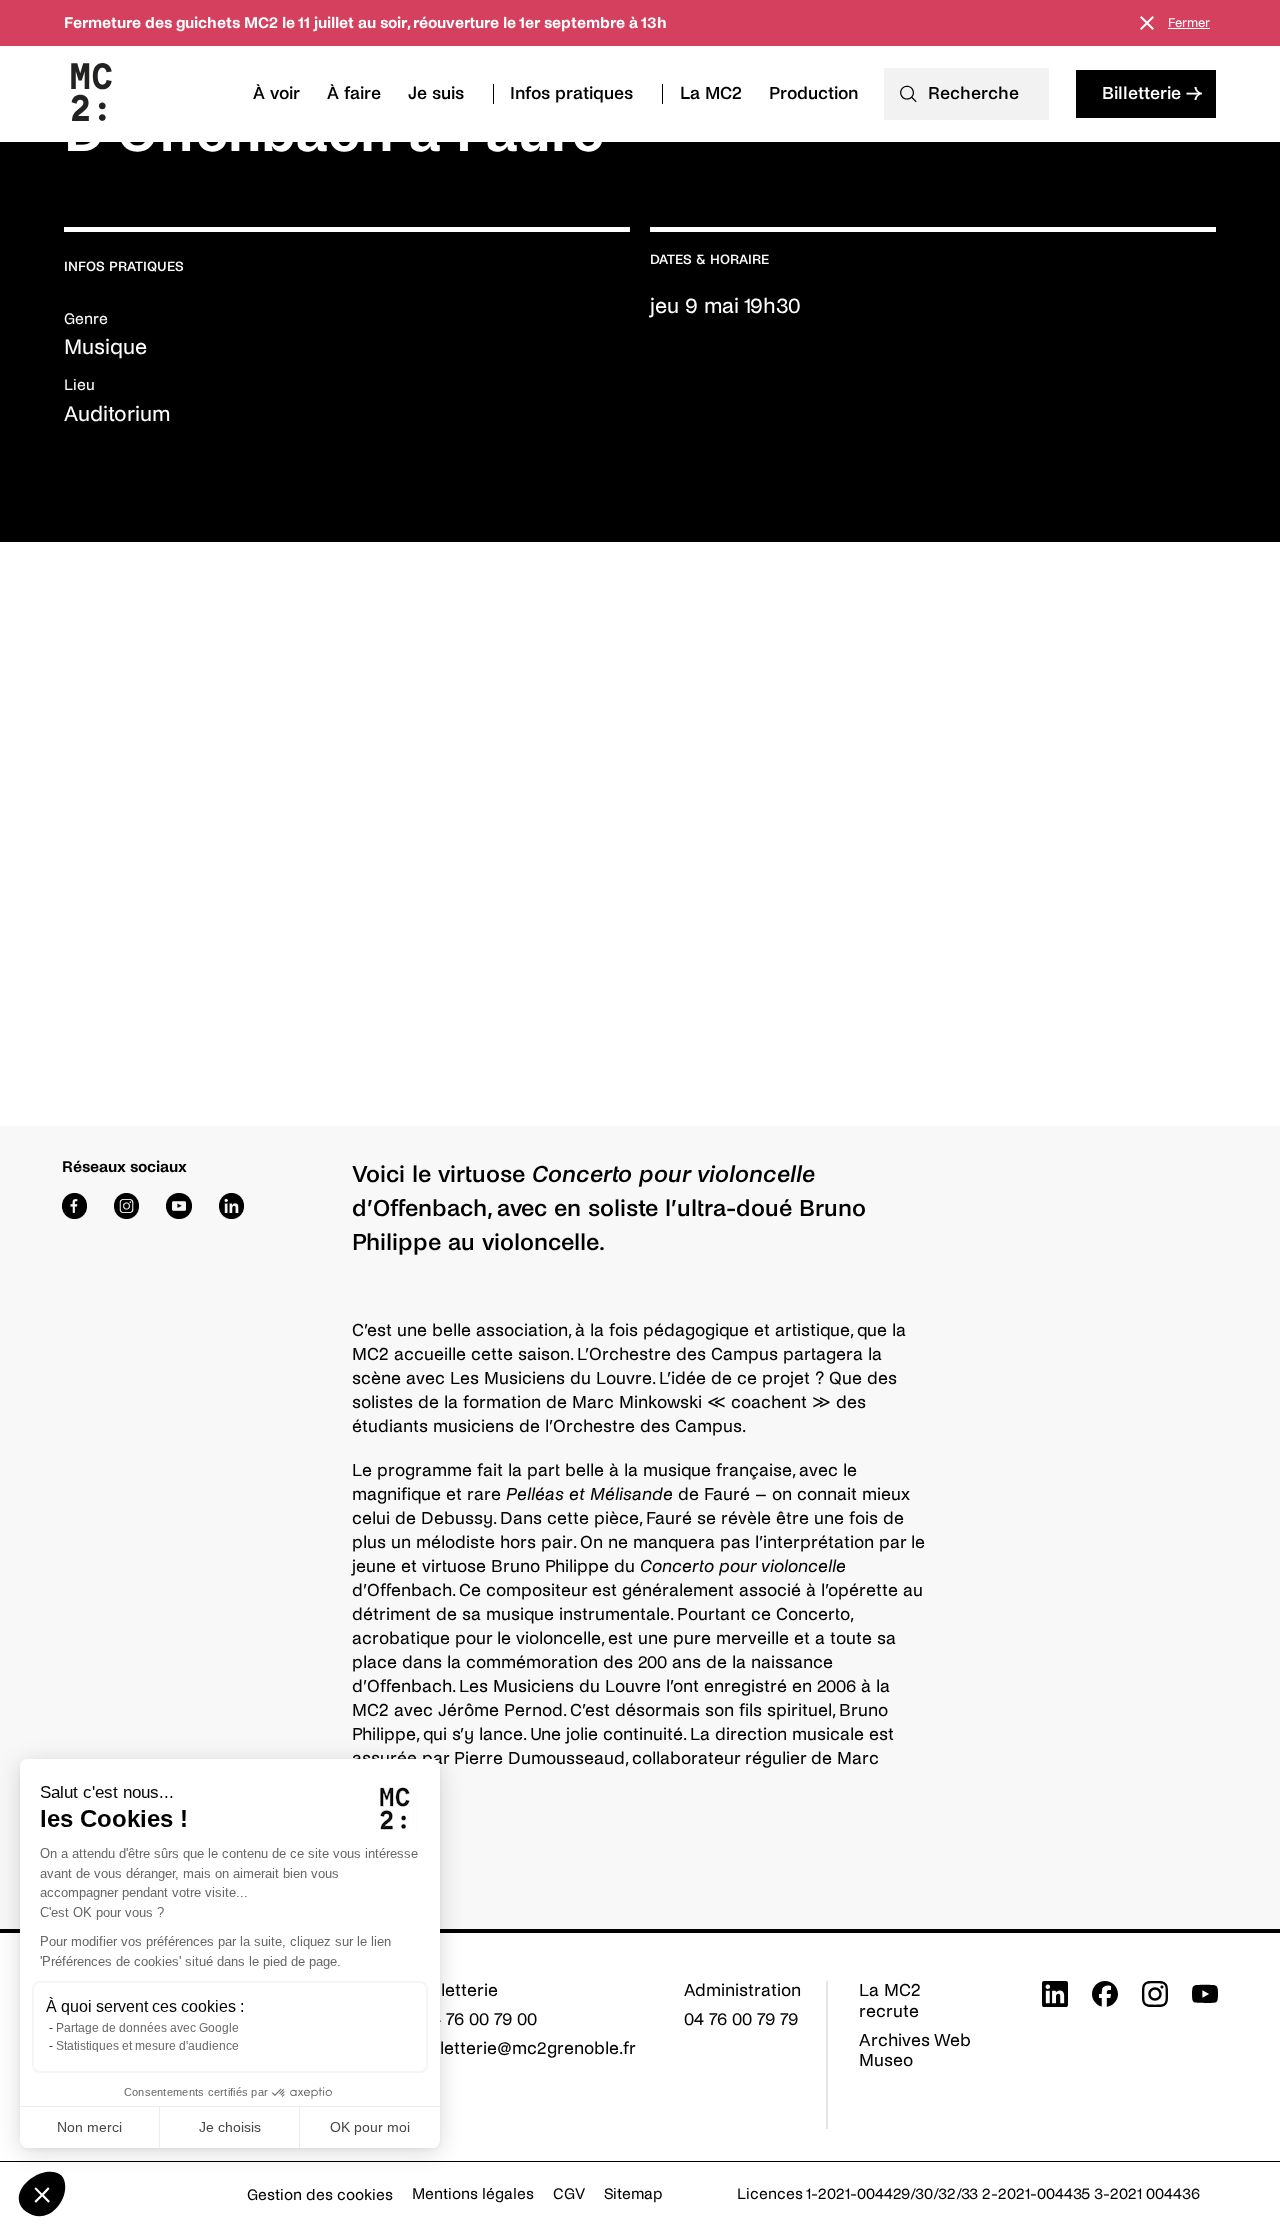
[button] (42, 2194)
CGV (569, 2193)
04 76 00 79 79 (741, 2019)
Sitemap (633, 2193)
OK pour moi (370, 2127)
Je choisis (230, 2127)
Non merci (89, 2127)
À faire (354, 93)
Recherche (973, 93)
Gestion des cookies (320, 2194)
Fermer (1189, 23)
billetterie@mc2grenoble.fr (528, 2048)
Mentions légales (473, 2193)
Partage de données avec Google (147, 2028)
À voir (276, 93)
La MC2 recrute (890, 2001)
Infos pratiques (571, 93)
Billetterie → (1152, 93)
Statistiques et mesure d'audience (147, 2046)
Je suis (436, 93)
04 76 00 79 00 (479, 2019)
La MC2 (711, 93)
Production (813, 93)
